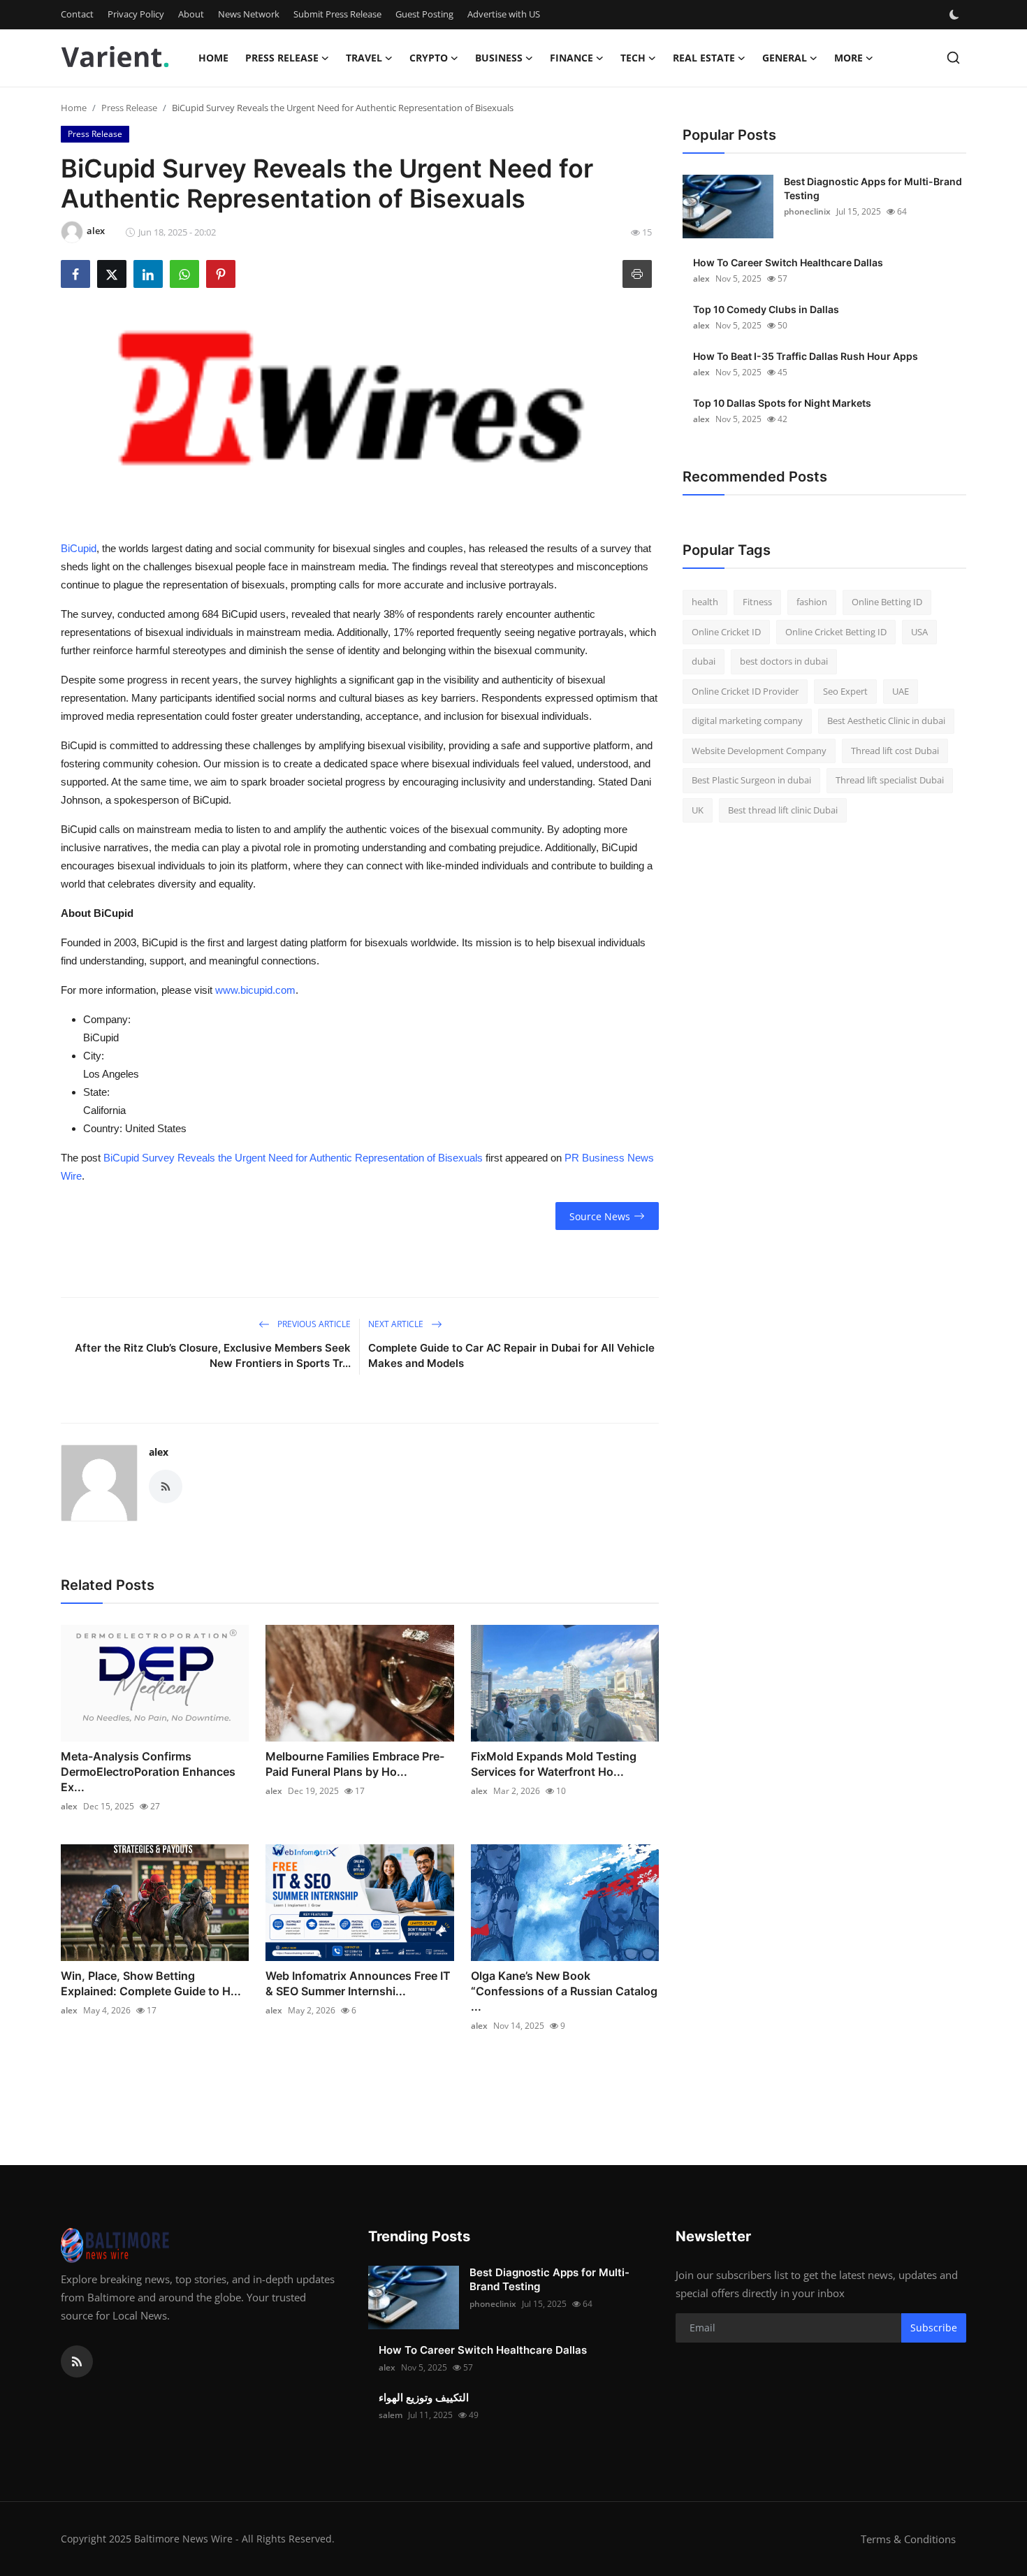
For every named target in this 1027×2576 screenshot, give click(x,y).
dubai (704, 661)
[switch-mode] (956, 15)
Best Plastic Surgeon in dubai (751, 780)
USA (919, 632)
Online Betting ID (887, 602)
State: (96, 1092)
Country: (103, 1128)
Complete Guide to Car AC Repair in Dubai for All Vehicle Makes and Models (511, 1355)
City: (94, 1056)
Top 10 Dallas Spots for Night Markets (782, 403)
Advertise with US (504, 14)
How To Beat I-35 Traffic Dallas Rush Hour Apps (806, 356)
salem (391, 2415)
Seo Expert (845, 691)
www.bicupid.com (255, 990)
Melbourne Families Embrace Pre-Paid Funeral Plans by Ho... (355, 1764)
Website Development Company (759, 751)
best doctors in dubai (784, 661)
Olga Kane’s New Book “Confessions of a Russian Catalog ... (564, 1991)
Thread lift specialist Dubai (890, 780)
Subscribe (934, 2328)
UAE (901, 691)
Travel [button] (364, 58)
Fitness (757, 602)
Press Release (129, 108)
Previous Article (313, 1324)
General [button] (785, 58)
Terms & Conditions (908, 2539)
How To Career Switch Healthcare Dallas (788, 262)
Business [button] (499, 58)
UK (698, 810)
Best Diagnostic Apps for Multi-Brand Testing (873, 188)
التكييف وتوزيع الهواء (424, 2397)
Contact (77, 14)
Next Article (397, 1324)
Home (213, 58)
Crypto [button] (429, 58)
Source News (600, 1216)
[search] (953, 58)
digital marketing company (747, 721)
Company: (107, 1019)
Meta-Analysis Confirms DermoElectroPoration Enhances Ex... (148, 1772)
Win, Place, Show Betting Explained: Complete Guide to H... (151, 1983)
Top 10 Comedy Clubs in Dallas (766, 309)
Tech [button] (633, 58)
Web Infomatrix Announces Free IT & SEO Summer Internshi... (358, 1983)
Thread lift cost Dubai (895, 751)
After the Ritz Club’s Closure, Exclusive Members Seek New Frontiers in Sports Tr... (213, 1355)
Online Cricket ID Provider (745, 691)
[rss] (77, 2361)
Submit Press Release (337, 14)
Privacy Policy (136, 14)
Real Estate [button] (704, 58)
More (848, 58)
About (191, 14)
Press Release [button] (282, 58)
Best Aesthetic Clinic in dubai (886, 721)
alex (159, 1452)
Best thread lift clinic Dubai (783, 810)
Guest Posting (424, 14)
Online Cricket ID (726, 632)
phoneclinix (807, 211)
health (705, 602)
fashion (812, 602)
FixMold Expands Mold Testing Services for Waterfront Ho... (554, 1764)
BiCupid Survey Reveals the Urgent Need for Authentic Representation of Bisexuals (293, 1158)
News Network (249, 14)
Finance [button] (571, 58)
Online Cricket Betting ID (836, 632)
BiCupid (79, 548)
